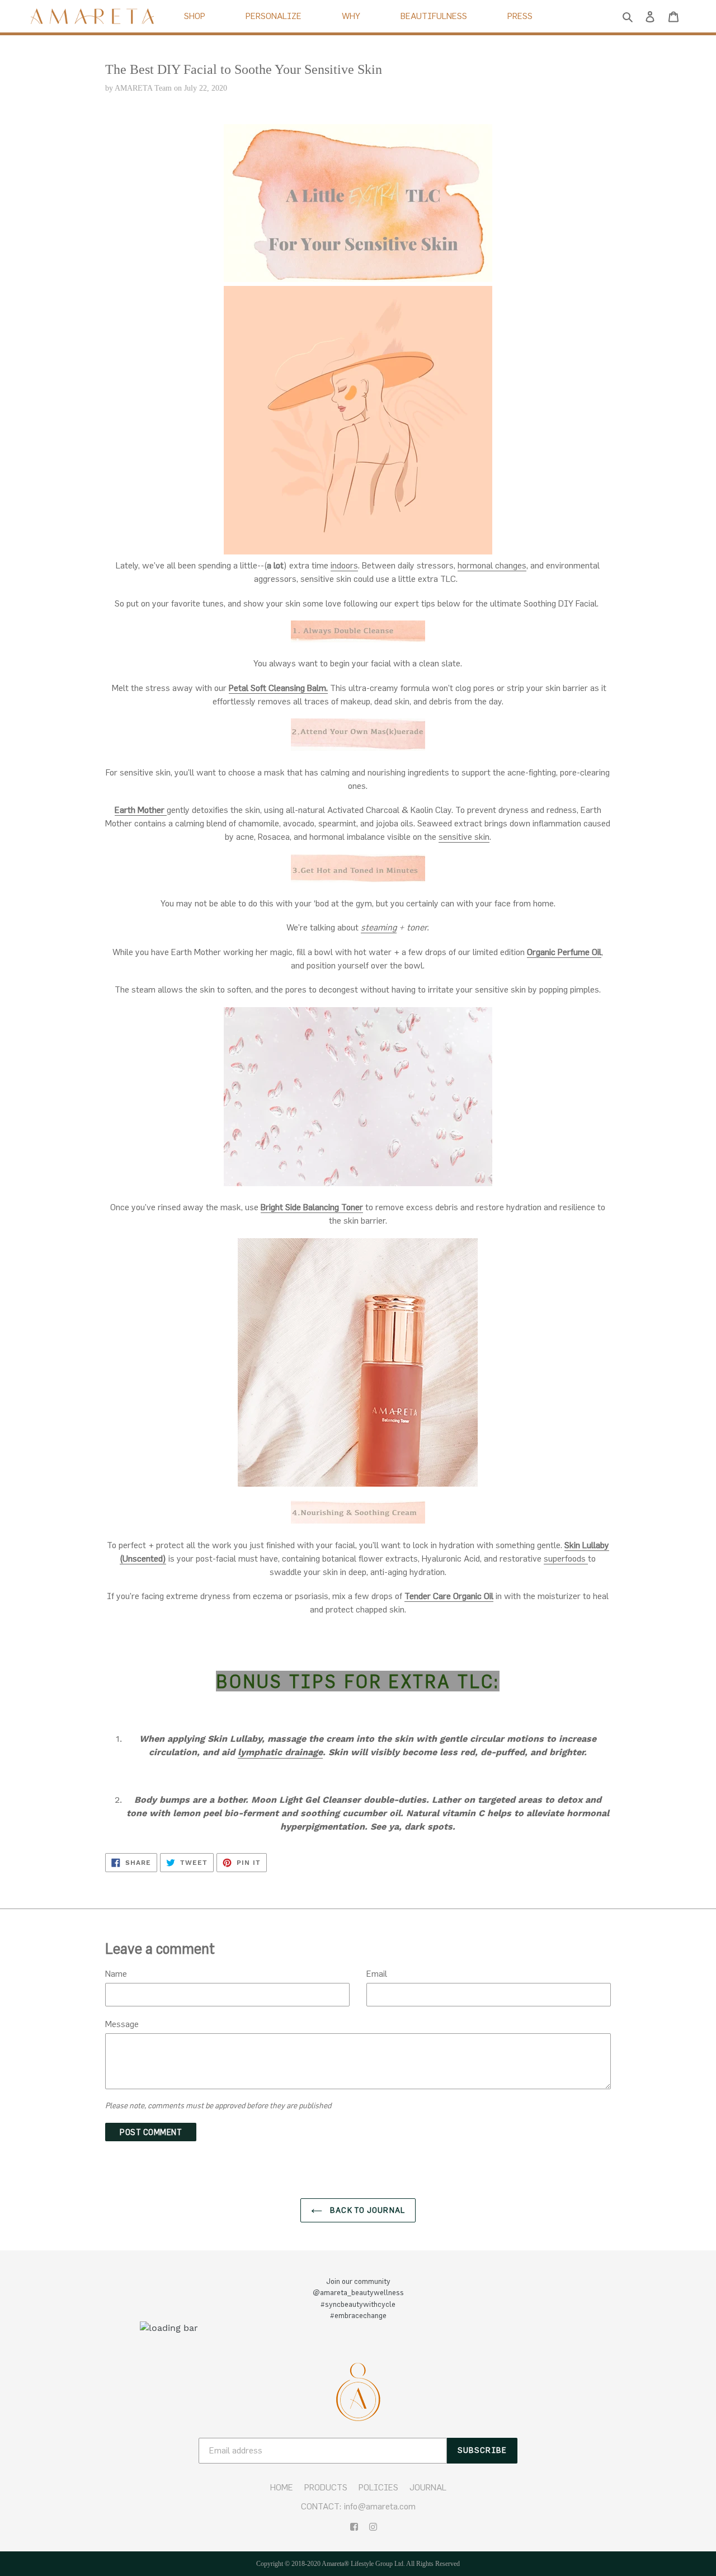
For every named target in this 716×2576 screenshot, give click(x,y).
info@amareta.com (380, 2506)
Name (116, 1973)
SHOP (195, 16)
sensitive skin (464, 836)
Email (377, 1973)
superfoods (566, 1558)
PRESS (520, 16)
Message (122, 2024)
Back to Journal (366, 2210)
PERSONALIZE (274, 16)
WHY (351, 16)
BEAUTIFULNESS (434, 16)
